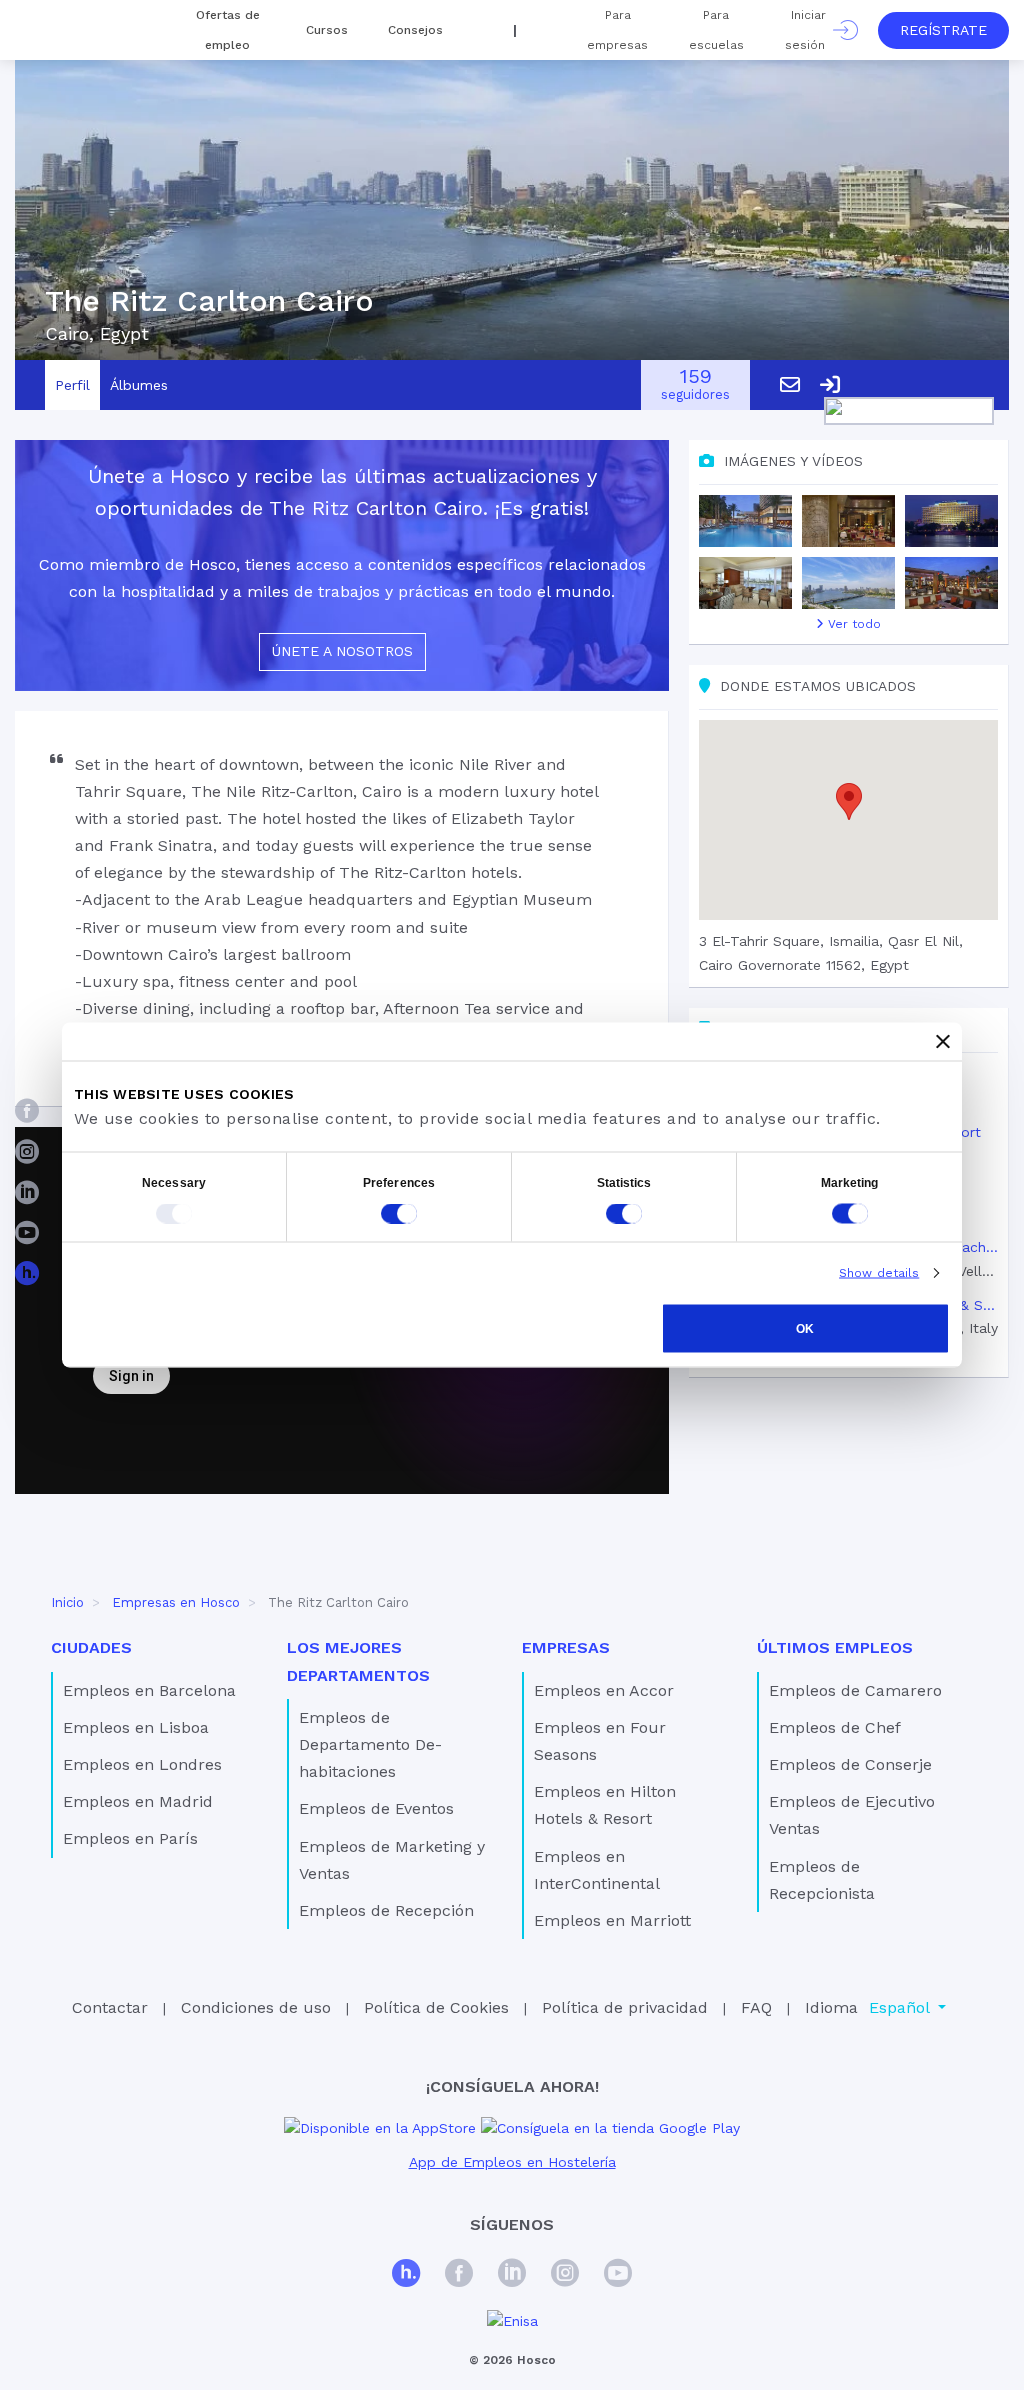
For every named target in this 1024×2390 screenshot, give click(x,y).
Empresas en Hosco (176, 1602)
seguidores (695, 385)
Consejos (415, 30)
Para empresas (617, 30)
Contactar (110, 2007)
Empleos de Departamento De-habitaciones (370, 1744)
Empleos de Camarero (855, 1690)
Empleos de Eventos (376, 1808)
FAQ (756, 2007)
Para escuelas (716, 30)
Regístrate (943, 30)
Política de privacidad (625, 2007)
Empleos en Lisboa (136, 1727)
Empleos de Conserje (850, 1764)
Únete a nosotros (342, 651)
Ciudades (91, 1647)
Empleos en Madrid (138, 1801)
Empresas (566, 1647)
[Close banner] (943, 1042)
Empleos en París (130, 1838)
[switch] (399, 1214)
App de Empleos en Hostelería (512, 2162)
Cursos (327, 30)
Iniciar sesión (809, 30)
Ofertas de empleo (228, 30)
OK (805, 1329)
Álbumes (139, 385)
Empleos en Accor (604, 1690)
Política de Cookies (436, 2007)
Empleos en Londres (142, 1764)
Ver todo (852, 624)
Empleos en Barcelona (149, 1690)
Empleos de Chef (835, 1727)
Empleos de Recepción (386, 1910)
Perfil (72, 385)
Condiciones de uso (256, 2007)
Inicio (67, 1602)
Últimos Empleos (835, 1647)
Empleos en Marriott (612, 1920)
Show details (879, 1273)
